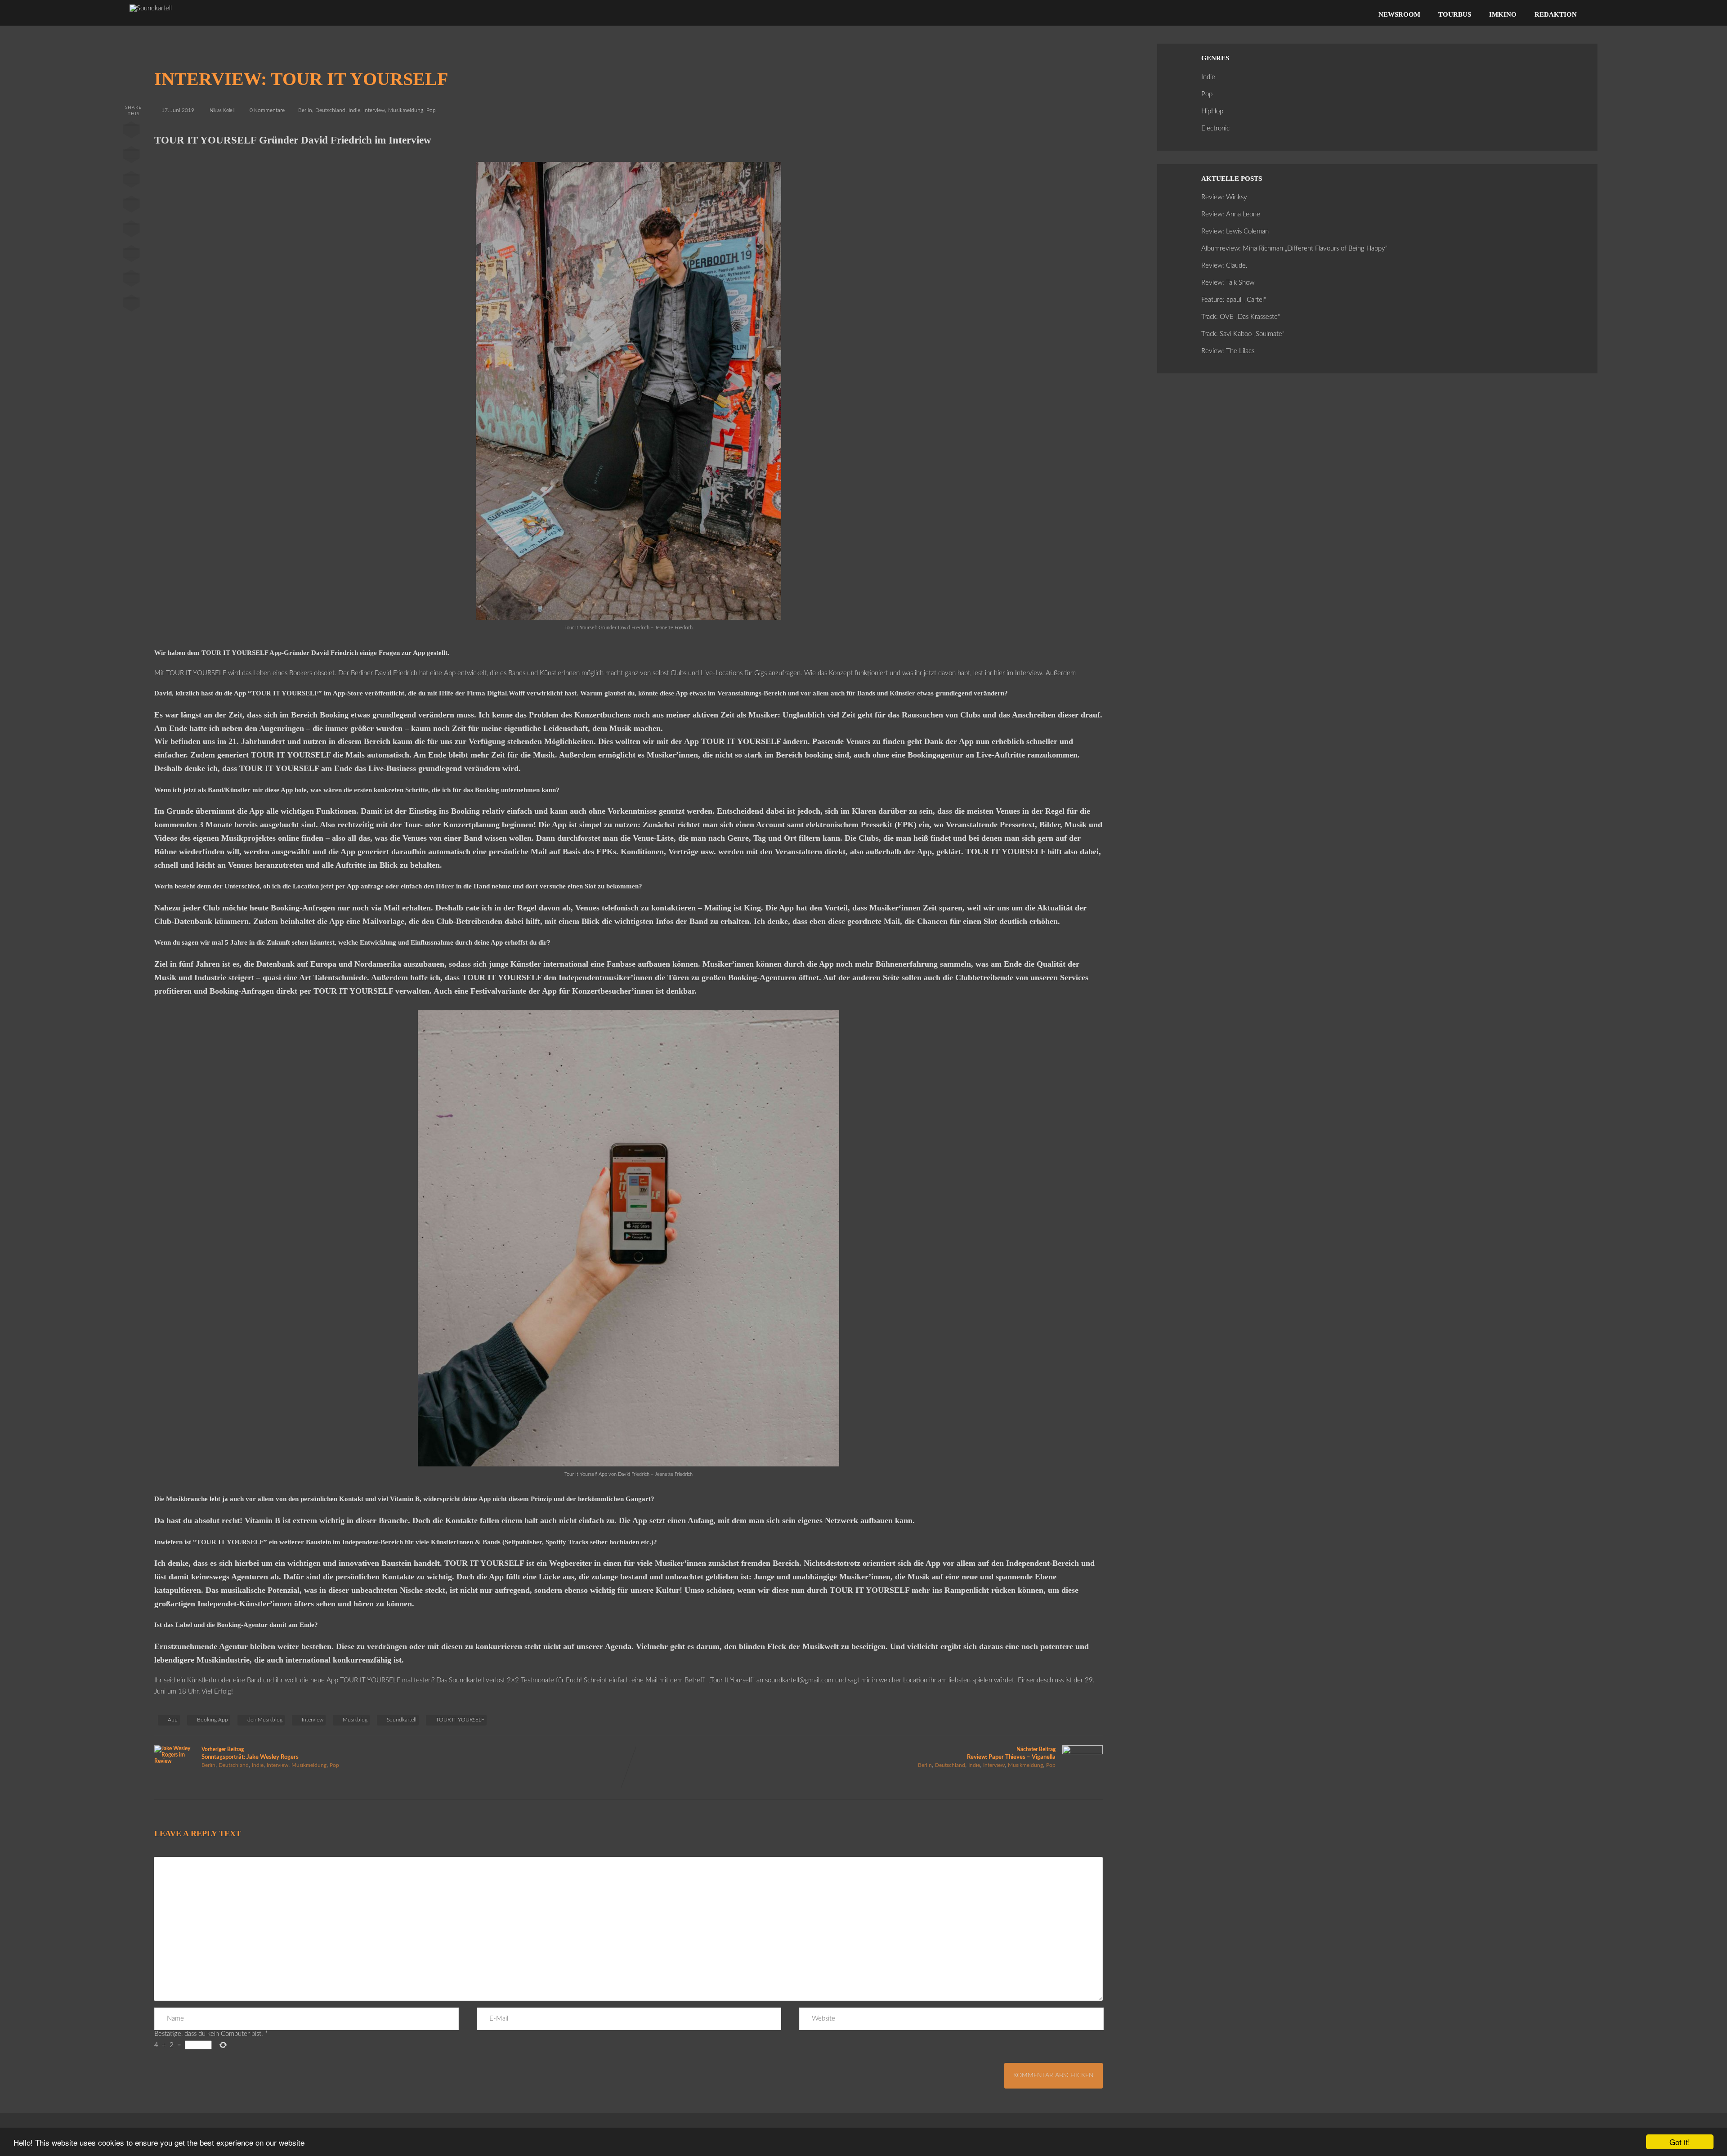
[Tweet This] (131, 157)
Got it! (1680, 2142)
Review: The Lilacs (1228, 351)
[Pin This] (131, 181)
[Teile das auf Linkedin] (131, 206)
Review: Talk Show (1228, 283)
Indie (354, 110)
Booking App (213, 1720)
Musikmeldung (406, 110)
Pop (431, 110)
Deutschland (330, 110)
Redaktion (1556, 14)
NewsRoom (1399, 14)
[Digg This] (131, 255)
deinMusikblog (265, 1720)
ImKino (1503, 14)
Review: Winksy (1224, 197)
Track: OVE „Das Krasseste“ (1241, 317)
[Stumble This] (131, 231)
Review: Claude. (1224, 266)
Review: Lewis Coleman (1235, 231)
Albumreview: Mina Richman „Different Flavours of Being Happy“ (1294, 249)
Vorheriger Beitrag (250, 1753)
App (173, 1720)
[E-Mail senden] (131, 280)
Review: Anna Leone (1231, 214)
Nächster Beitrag (1011, 1753)
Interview (374, 110)
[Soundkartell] (151, 8)
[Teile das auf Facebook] (131, 132)
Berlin (305, 110)
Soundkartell (402, 1720)
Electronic (1215, 128)
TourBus (1455, 14)
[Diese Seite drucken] (131, 305)
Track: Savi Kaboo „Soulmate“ (1243, 334)
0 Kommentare (267, 110)
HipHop (1212, 111)
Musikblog (355, 1720)
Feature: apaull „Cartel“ (1234, 300)
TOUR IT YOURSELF (460, 1720)
